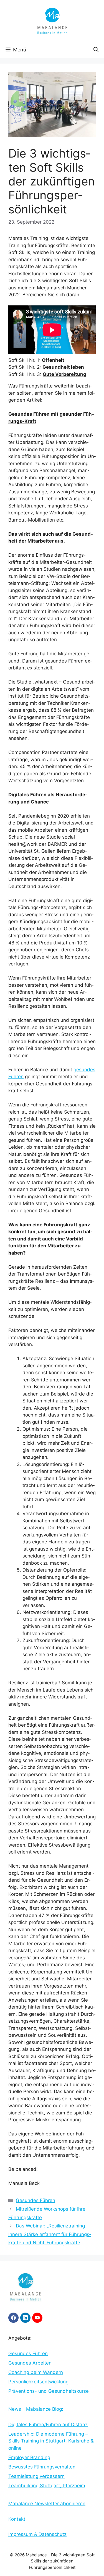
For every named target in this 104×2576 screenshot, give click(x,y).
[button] (96, 50)
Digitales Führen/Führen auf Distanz (48, 2425)
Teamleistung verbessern (36, 2476)
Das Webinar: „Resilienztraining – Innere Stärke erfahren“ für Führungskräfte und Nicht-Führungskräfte (50, 2234)
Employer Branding (29, 2457)
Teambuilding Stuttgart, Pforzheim (47, 2486)
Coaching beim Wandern (36, 2372)
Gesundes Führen (35, 2200)
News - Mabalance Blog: (36, 2409)
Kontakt (17, 2519)
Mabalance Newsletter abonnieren (47, 2504)
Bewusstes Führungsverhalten (42, 2467)
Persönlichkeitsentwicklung (38, 2382)
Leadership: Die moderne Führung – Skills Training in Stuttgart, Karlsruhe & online (51, 2441)
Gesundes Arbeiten (30, 2363)
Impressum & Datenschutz (37, 2534)
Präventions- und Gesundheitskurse (49, 2391)
